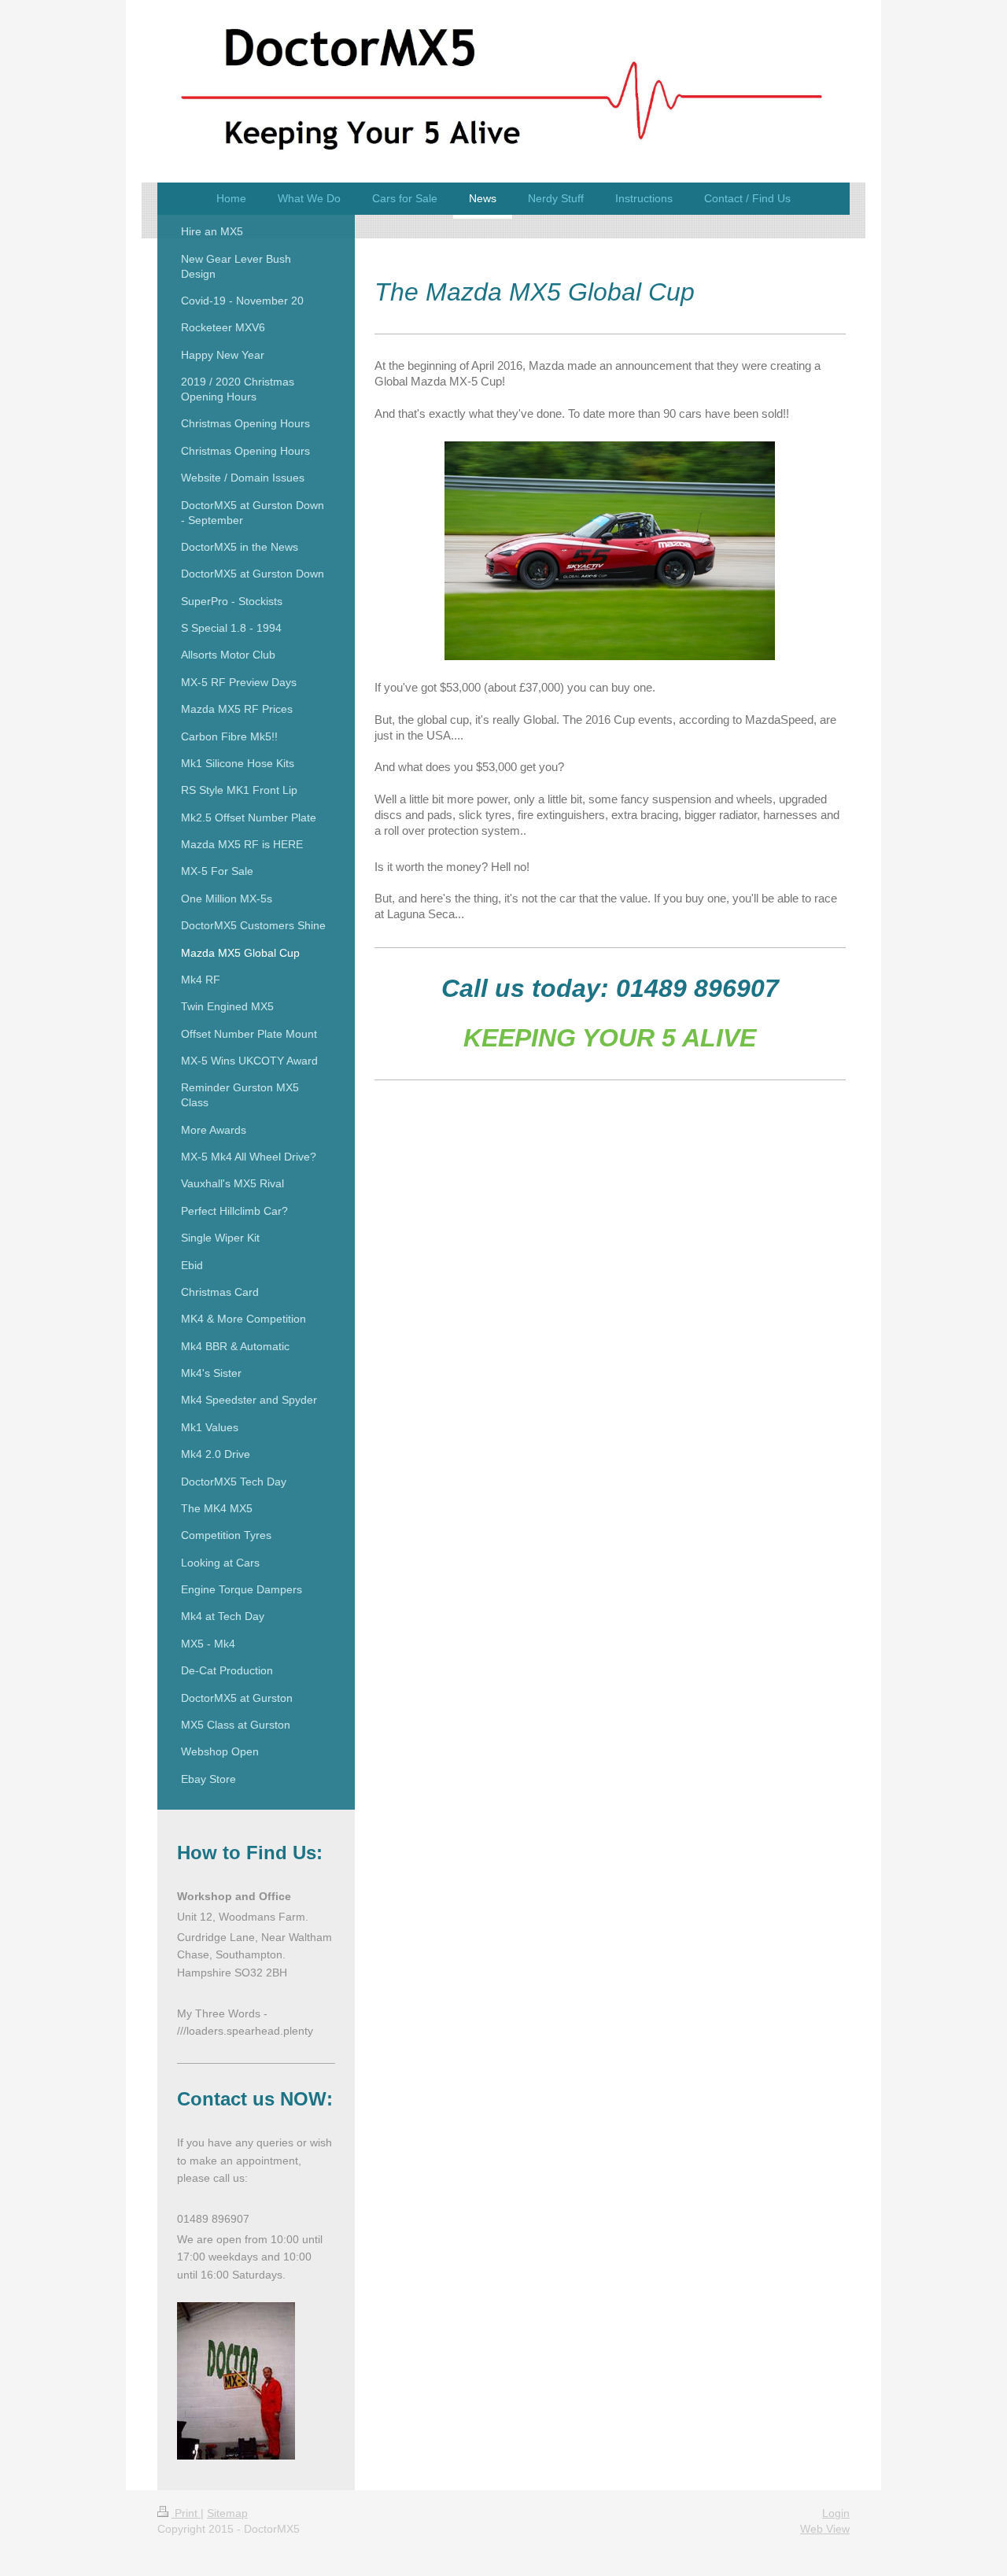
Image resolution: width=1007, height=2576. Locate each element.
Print (186, 2513)
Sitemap (227, 2513)
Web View (825, 2529)
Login (836, 2513)
